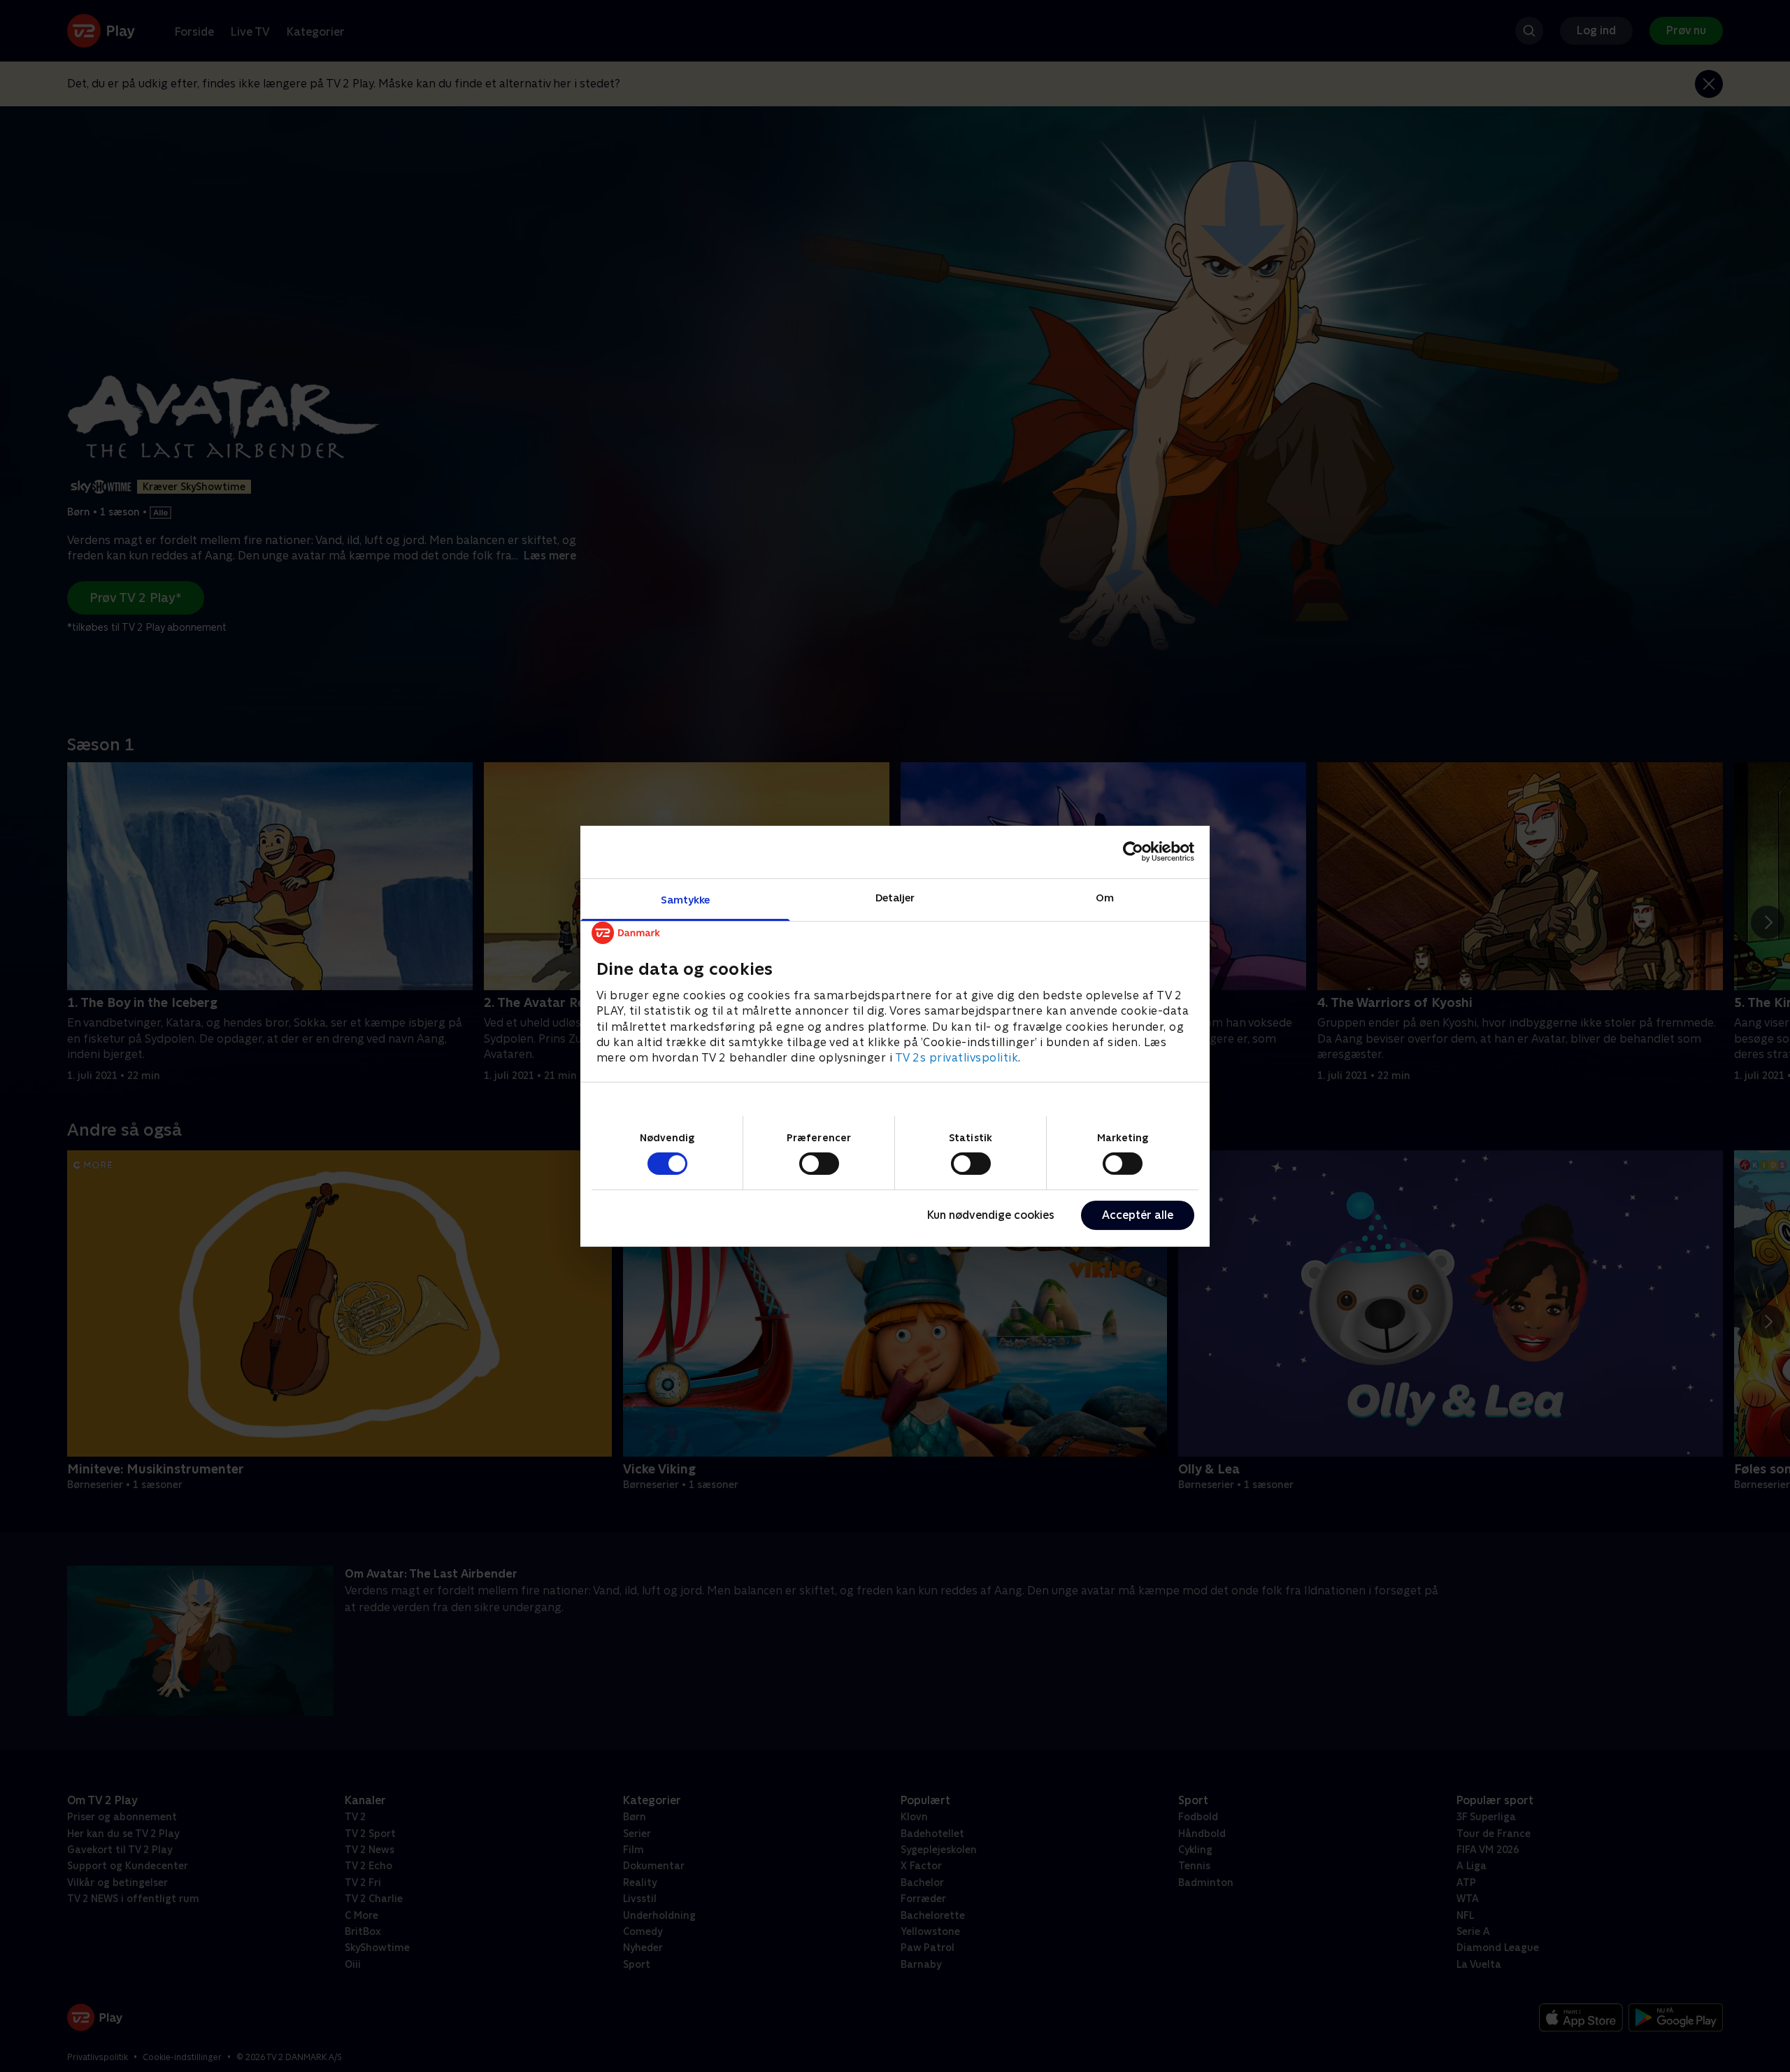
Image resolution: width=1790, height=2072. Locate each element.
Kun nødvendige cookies (991, 1215)
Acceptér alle (1138, 1215)
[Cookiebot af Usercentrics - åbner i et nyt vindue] (1133, 852)
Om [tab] (1105, 897)
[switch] (819, 1164)
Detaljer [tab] (895, 897)
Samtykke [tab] (686, 899)
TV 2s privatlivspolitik (957, 1058)
